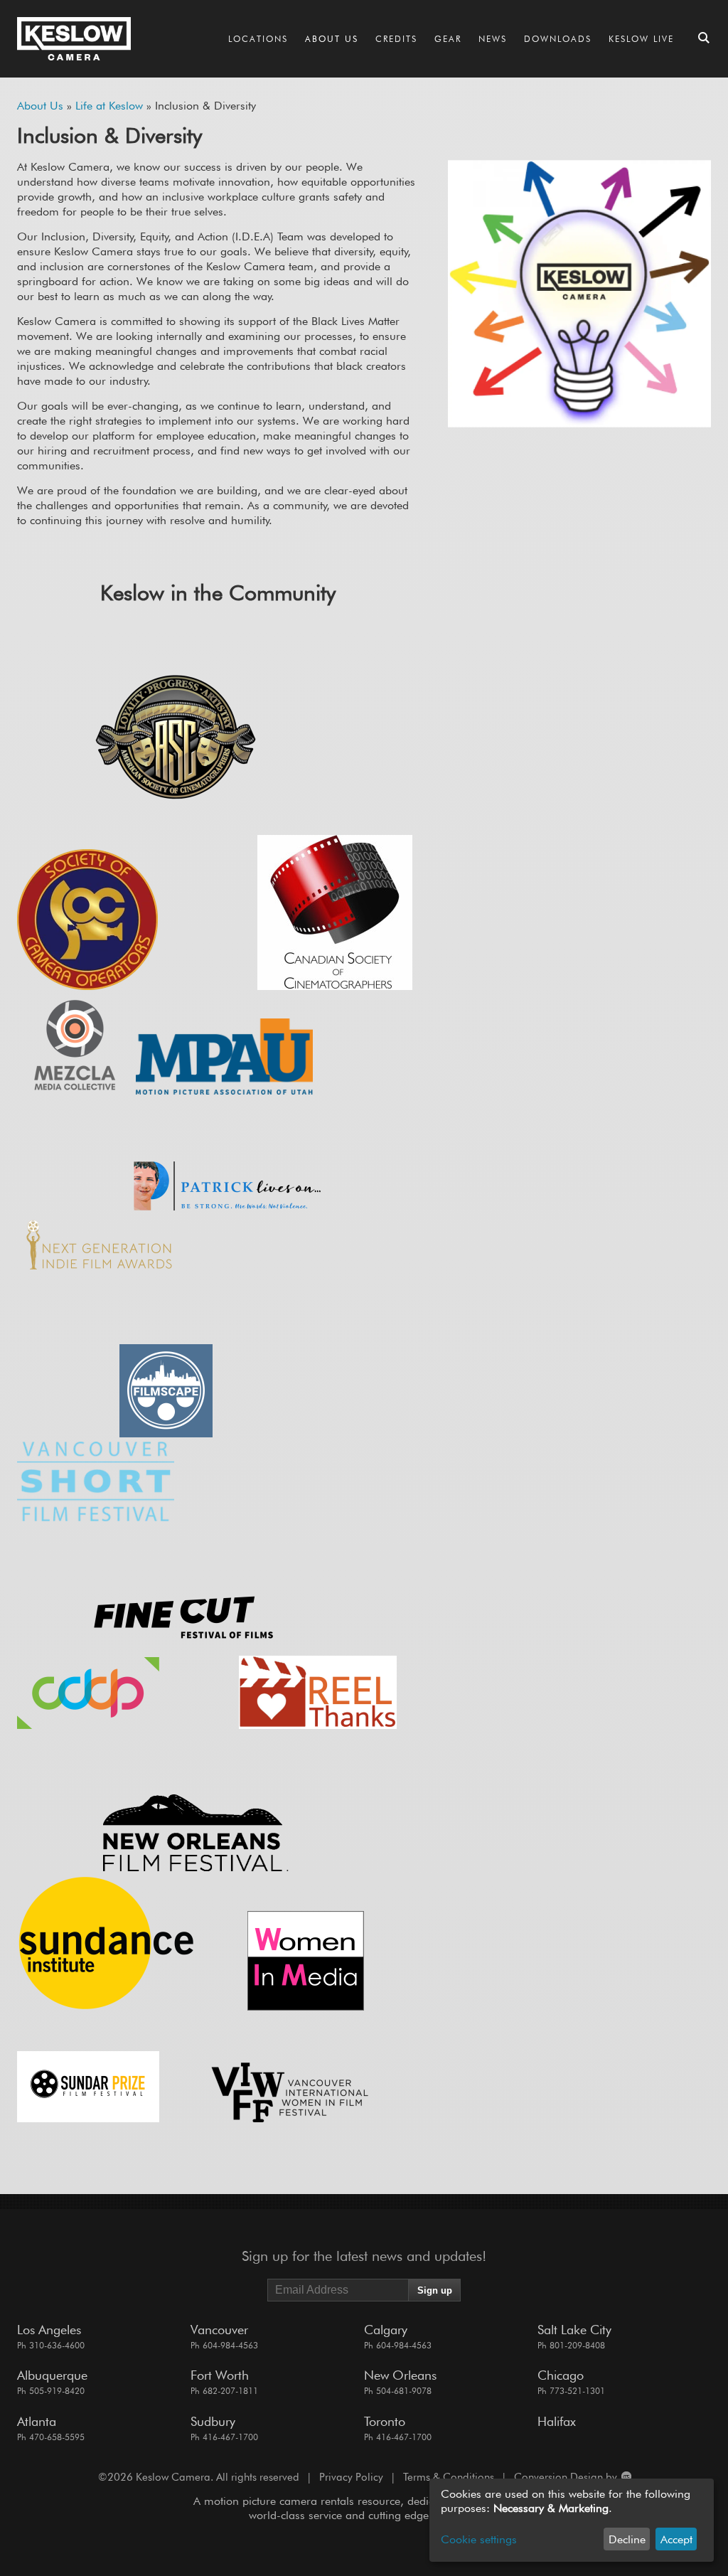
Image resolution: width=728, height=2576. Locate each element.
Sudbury (213, 2421)
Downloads (558, 39)
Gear (448, 39)
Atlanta (37, 2421)
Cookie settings (479, 2539)
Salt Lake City (574, 2330)
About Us (332, 39)
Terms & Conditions (449, 2477)
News (493, 39)
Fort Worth (220, 2375)
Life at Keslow (109, 106)
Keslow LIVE (641, 39)
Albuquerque (52, 2375)
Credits (396, 39)
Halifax (557, 2421)
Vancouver (219, 2330)
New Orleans (400, 2375)
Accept (676, 2539)
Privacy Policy (351, 2477)
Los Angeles (49, 2330)
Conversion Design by (567, 2477)
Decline (627, 2539)
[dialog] (572, 2520)
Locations (258, 39)
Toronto (385, 2421)
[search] (704, 39)
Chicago (561, 2375)
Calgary (386, 2330)
